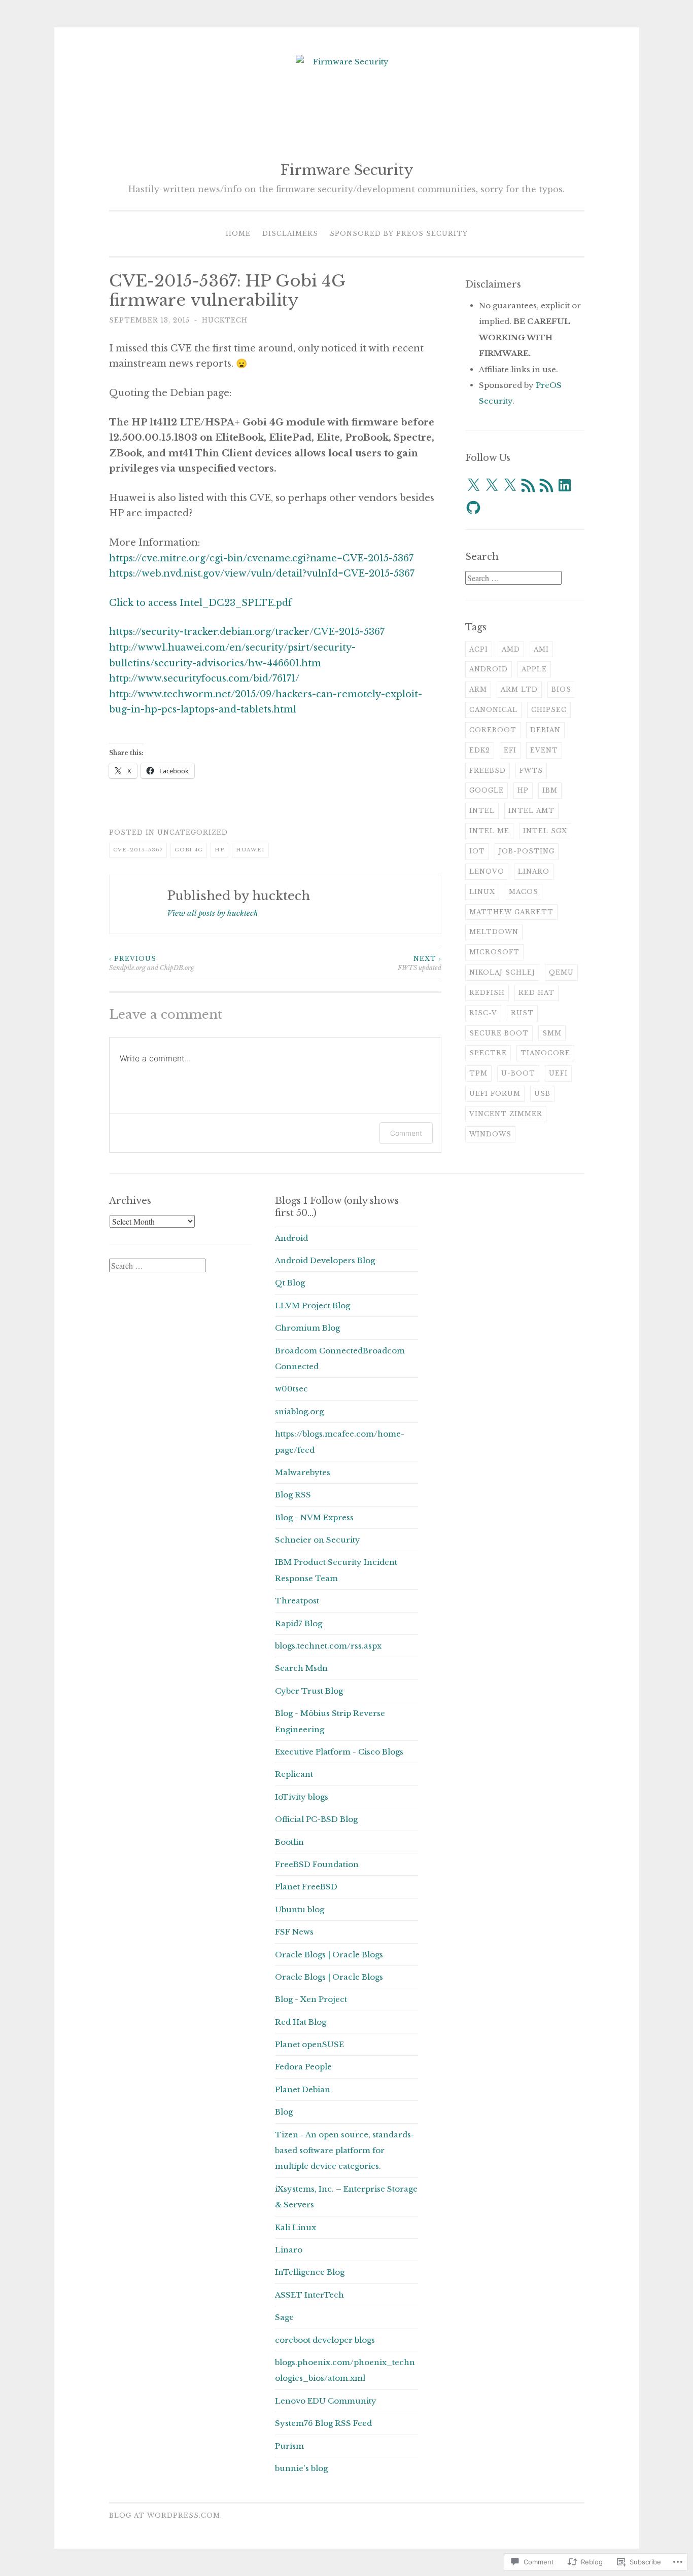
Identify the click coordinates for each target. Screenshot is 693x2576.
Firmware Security (347, 170)
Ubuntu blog (300, 1909)
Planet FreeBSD (306, 1887)
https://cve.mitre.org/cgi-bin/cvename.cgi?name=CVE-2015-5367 (261, 558)
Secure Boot (499, 1033)
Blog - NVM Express (314, 1517)
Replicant (294, 1774)
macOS (524, 892)
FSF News (294, 1932)
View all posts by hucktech (213, 913)
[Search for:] (513, 578)
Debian (545, 730)
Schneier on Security (318, 1540)
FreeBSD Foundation (317, 1864)
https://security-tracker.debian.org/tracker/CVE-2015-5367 (247, 632)
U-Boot (518, 1073)
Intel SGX (545, 831)
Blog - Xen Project (311, 1999)
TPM (478, 1073)
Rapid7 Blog (299, 1623)
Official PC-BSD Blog (316, 1819)
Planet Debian (303, 2089)
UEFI (558, 1073)
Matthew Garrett (511, 912)
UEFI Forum (495, 1094)
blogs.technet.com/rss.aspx (328, 1646)
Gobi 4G (189, 850)
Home (238, 234)
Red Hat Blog (301, 2022)
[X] (473, 485)
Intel (482, 811)
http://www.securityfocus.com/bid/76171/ (204, 678)
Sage (284, 2317)
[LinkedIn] (565, 485)
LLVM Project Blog (313, 1305)
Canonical (493, 710)
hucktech (225, 320)
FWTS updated (420, 963)
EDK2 (480, 750)
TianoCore (545, 1053)
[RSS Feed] (528, 485)
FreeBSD (488, 771)
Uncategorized (193, 832)
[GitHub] (473, 508)
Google (487, 790)
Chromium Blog (307, 1328)
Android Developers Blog (325, 1260)
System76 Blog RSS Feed (323, 2423)
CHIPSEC (549, 710)
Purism (289, 2446)
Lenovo (487, 871)
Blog (284, 2112)
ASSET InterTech (309, 2295)
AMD (511, 649)
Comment (406, 1133)
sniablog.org (299, 1411)
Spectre (488, 1053)
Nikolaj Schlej (502, 972)
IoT (477, 851)
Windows (490, 1134)
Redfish (487, 993)
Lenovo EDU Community (326, 2401)
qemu (561, 972)
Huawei (250, 850)
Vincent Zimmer (506, 1114)
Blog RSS (293, 1495)
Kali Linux (296, 2227)
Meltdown (494, 932)
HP (219, 850)
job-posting (527, 851)
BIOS (561, 689)
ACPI (479, 649)
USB (542, 1094)
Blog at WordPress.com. (166, 2515)
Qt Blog (290, 1283)
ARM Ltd (519, 689)
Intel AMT (531, 811)
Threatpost (297, 1601)
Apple (534, 669)
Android (489, 669)
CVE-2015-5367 (138, 850)
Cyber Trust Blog (309, 1691)
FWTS (531, 771)
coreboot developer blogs (325, 2340)
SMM (552, 1033)
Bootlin (289, 1842)
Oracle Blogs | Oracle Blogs (329, 1955)
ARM (478, 689)
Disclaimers (290, 234)
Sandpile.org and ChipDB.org (152, 963)
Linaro (534, 871)
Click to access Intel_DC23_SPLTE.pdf (200, 603)
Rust (522, 1013)
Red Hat (536, 993)
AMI (541, 649)
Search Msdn (301, 1668)
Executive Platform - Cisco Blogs (339, 1752)
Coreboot (493, 730)
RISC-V (483, 1013)
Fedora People (303, 2067)
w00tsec (291, 1389)
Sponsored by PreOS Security (399, 234)
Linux (482, 892)
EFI (510, 750)
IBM (550, 790)
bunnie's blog (301, 2468)
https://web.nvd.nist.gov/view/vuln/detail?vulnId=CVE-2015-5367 (262, 574)
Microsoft (494, 952)
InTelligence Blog (310, 2272)
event (544, 750)
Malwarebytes (303, 1472)
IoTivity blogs (302, 1797)
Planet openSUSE (309, 2044)
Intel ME (489, 831)
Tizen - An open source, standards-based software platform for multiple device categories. (345, 2151)
